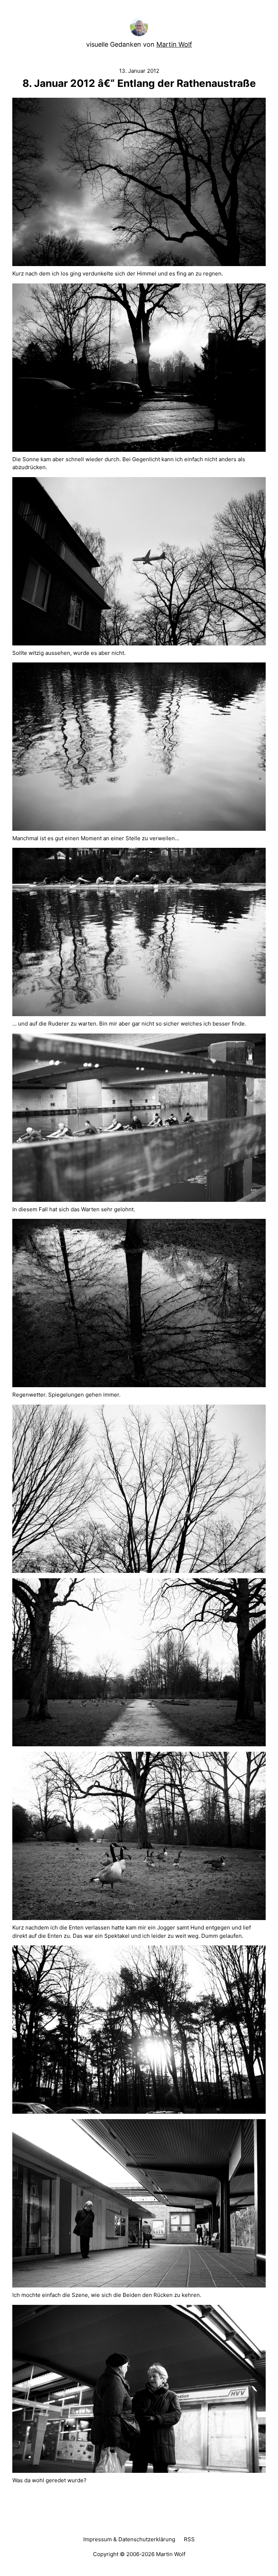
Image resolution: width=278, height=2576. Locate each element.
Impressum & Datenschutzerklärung (129, 2539)
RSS (189, 2539)
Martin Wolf (174, 44)
